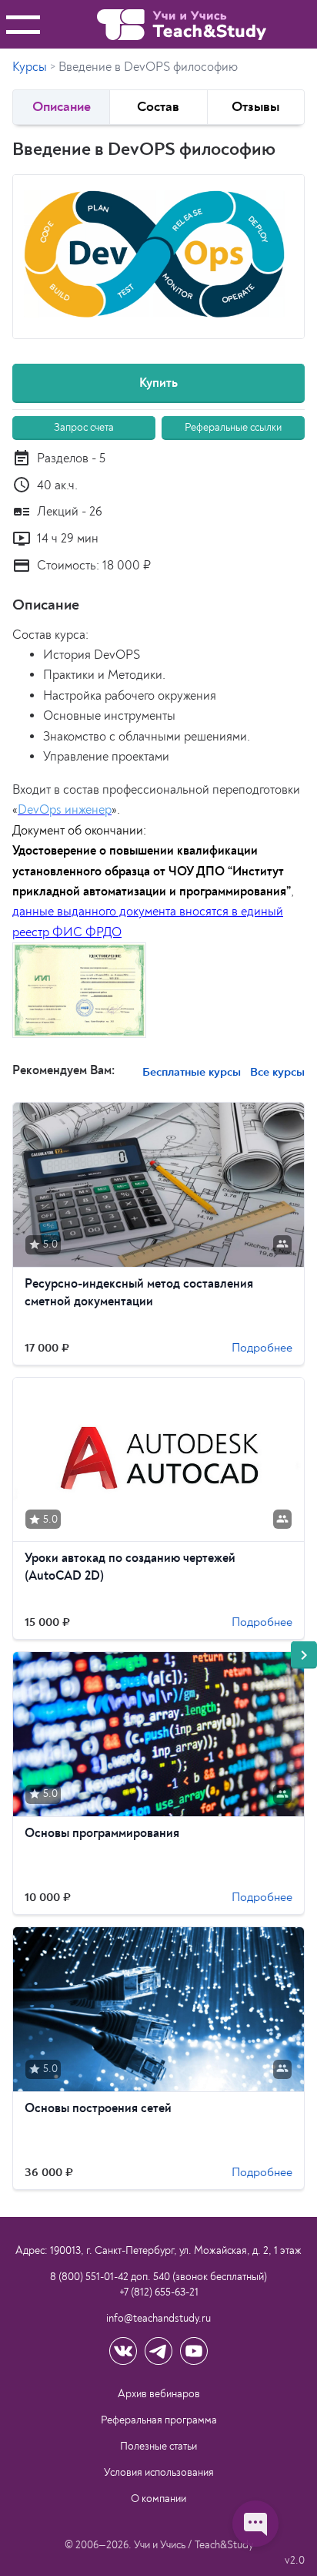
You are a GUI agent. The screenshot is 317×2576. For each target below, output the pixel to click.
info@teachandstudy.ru (158, 2318)
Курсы (30, 67)
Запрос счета (84, 427)
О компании (158, 2499)
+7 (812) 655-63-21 (159, 2292)
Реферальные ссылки (233, 427)
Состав (158, 107)
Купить (158, 383)
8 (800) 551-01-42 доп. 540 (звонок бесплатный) (158, 2277)
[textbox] (158, 835)
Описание (62, 107)
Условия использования (159, 2472)
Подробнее (262, 1348)
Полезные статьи (158, 2446)
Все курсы (276, 1072)
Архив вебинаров (159, 2394)
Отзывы (255, 107)
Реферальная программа (159, 2420)
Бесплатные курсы (192, 1072)
